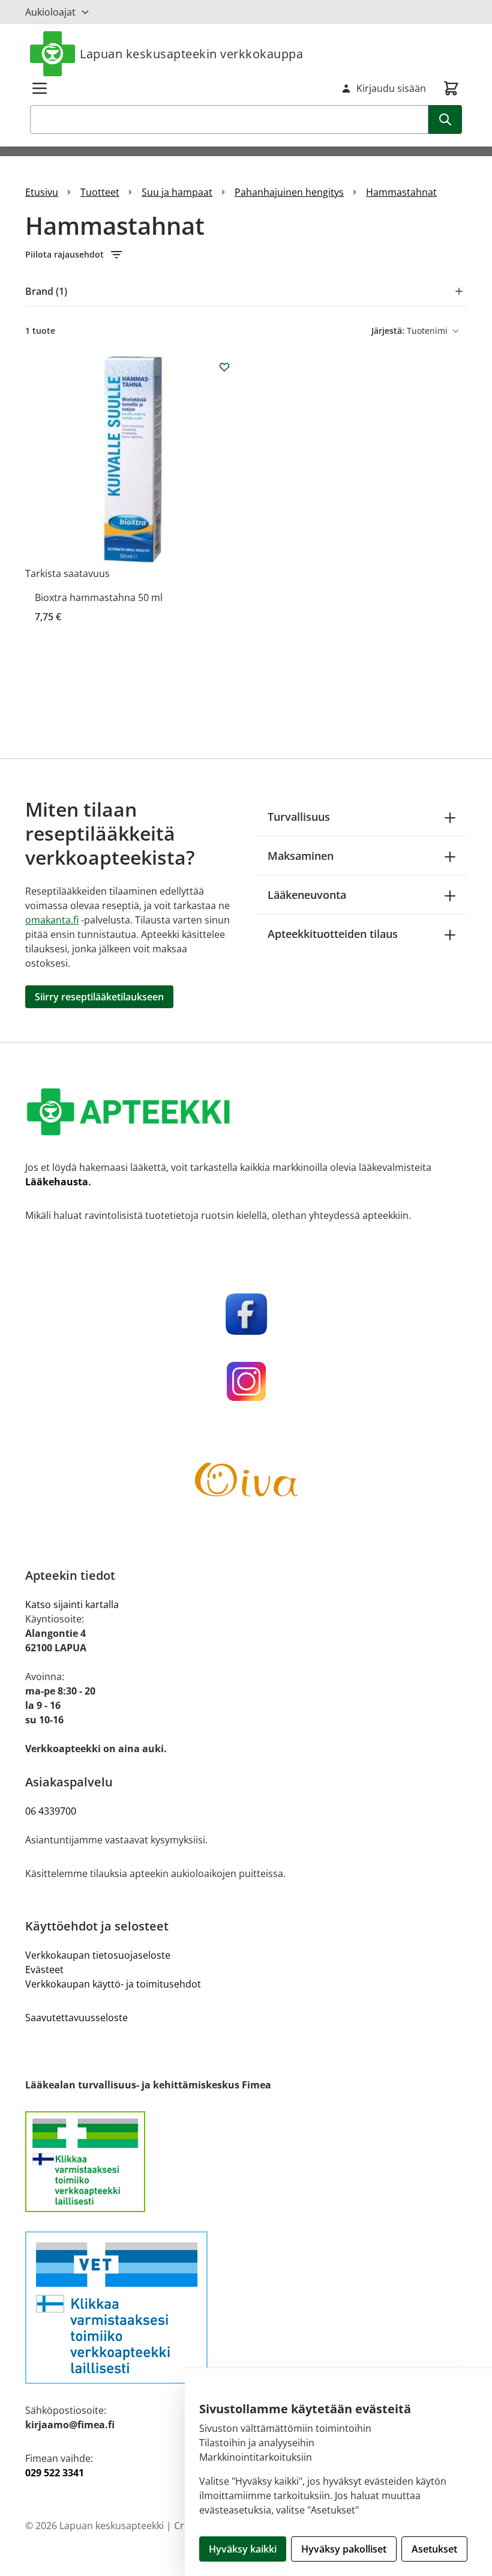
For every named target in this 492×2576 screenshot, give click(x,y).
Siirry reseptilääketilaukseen (99, 997)
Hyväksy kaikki (243, 2549)
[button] (246, 255)
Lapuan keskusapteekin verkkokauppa (191, 54)
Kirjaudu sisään (391, 88)
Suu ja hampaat (177, 192)
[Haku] (445, 119)
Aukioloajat (50, 12)
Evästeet (44, 1970)
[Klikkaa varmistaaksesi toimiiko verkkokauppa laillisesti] (246, 2162)
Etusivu (42, 192)
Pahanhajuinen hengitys (289, 192)
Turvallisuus (299, 817)
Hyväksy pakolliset (344, 2549)
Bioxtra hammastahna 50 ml (99, 597)
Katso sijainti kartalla (72, 1604)
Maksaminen (301, 856)
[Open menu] (40, 88)
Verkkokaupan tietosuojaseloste (98, 1955)
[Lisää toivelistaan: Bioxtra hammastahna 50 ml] (224, 367)
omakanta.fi (52, 920)
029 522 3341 (55, 2473)
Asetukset (434, 2549)
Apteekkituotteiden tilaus (333, 934)
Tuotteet (100, 192)
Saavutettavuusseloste (76, 2018)
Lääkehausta (57, 1182)
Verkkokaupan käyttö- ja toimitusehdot (113, 1984)
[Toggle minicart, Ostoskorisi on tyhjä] (451, 88)
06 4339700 (51, 1811)
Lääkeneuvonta (307, 895)
